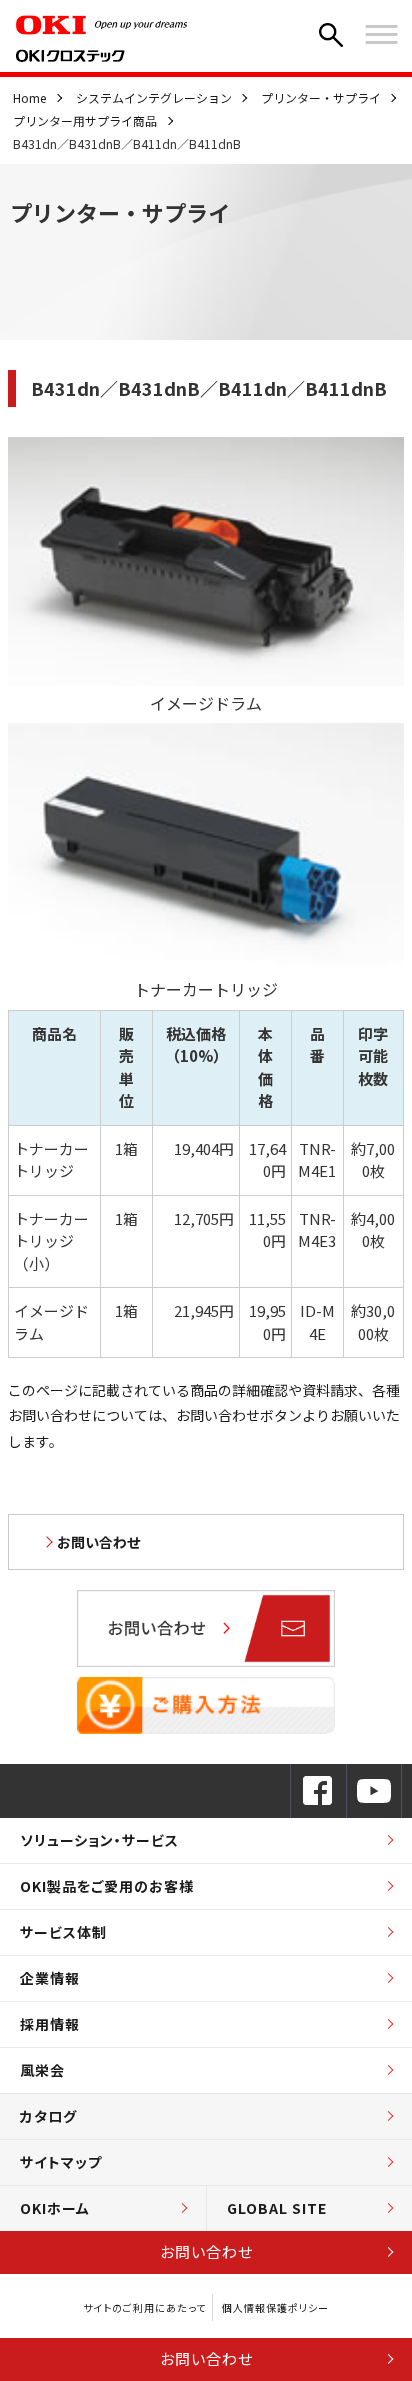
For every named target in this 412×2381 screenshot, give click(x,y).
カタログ (48, 2116)
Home (29, 97)
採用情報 (50, 2024)
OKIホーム (55, 2208)
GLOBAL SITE (277, 2208)
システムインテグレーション (154, 97)
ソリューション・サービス (99, 1840)
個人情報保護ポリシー (275, 2307)
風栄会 (42, 2070)
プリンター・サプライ (321, 97)
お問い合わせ (206, 2251)
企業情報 (50, 1978)
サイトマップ (61, 2162)
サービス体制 (63, 1932)
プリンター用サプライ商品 (85, 120)
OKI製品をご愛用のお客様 (107, 1886)
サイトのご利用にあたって (144, 2307)
